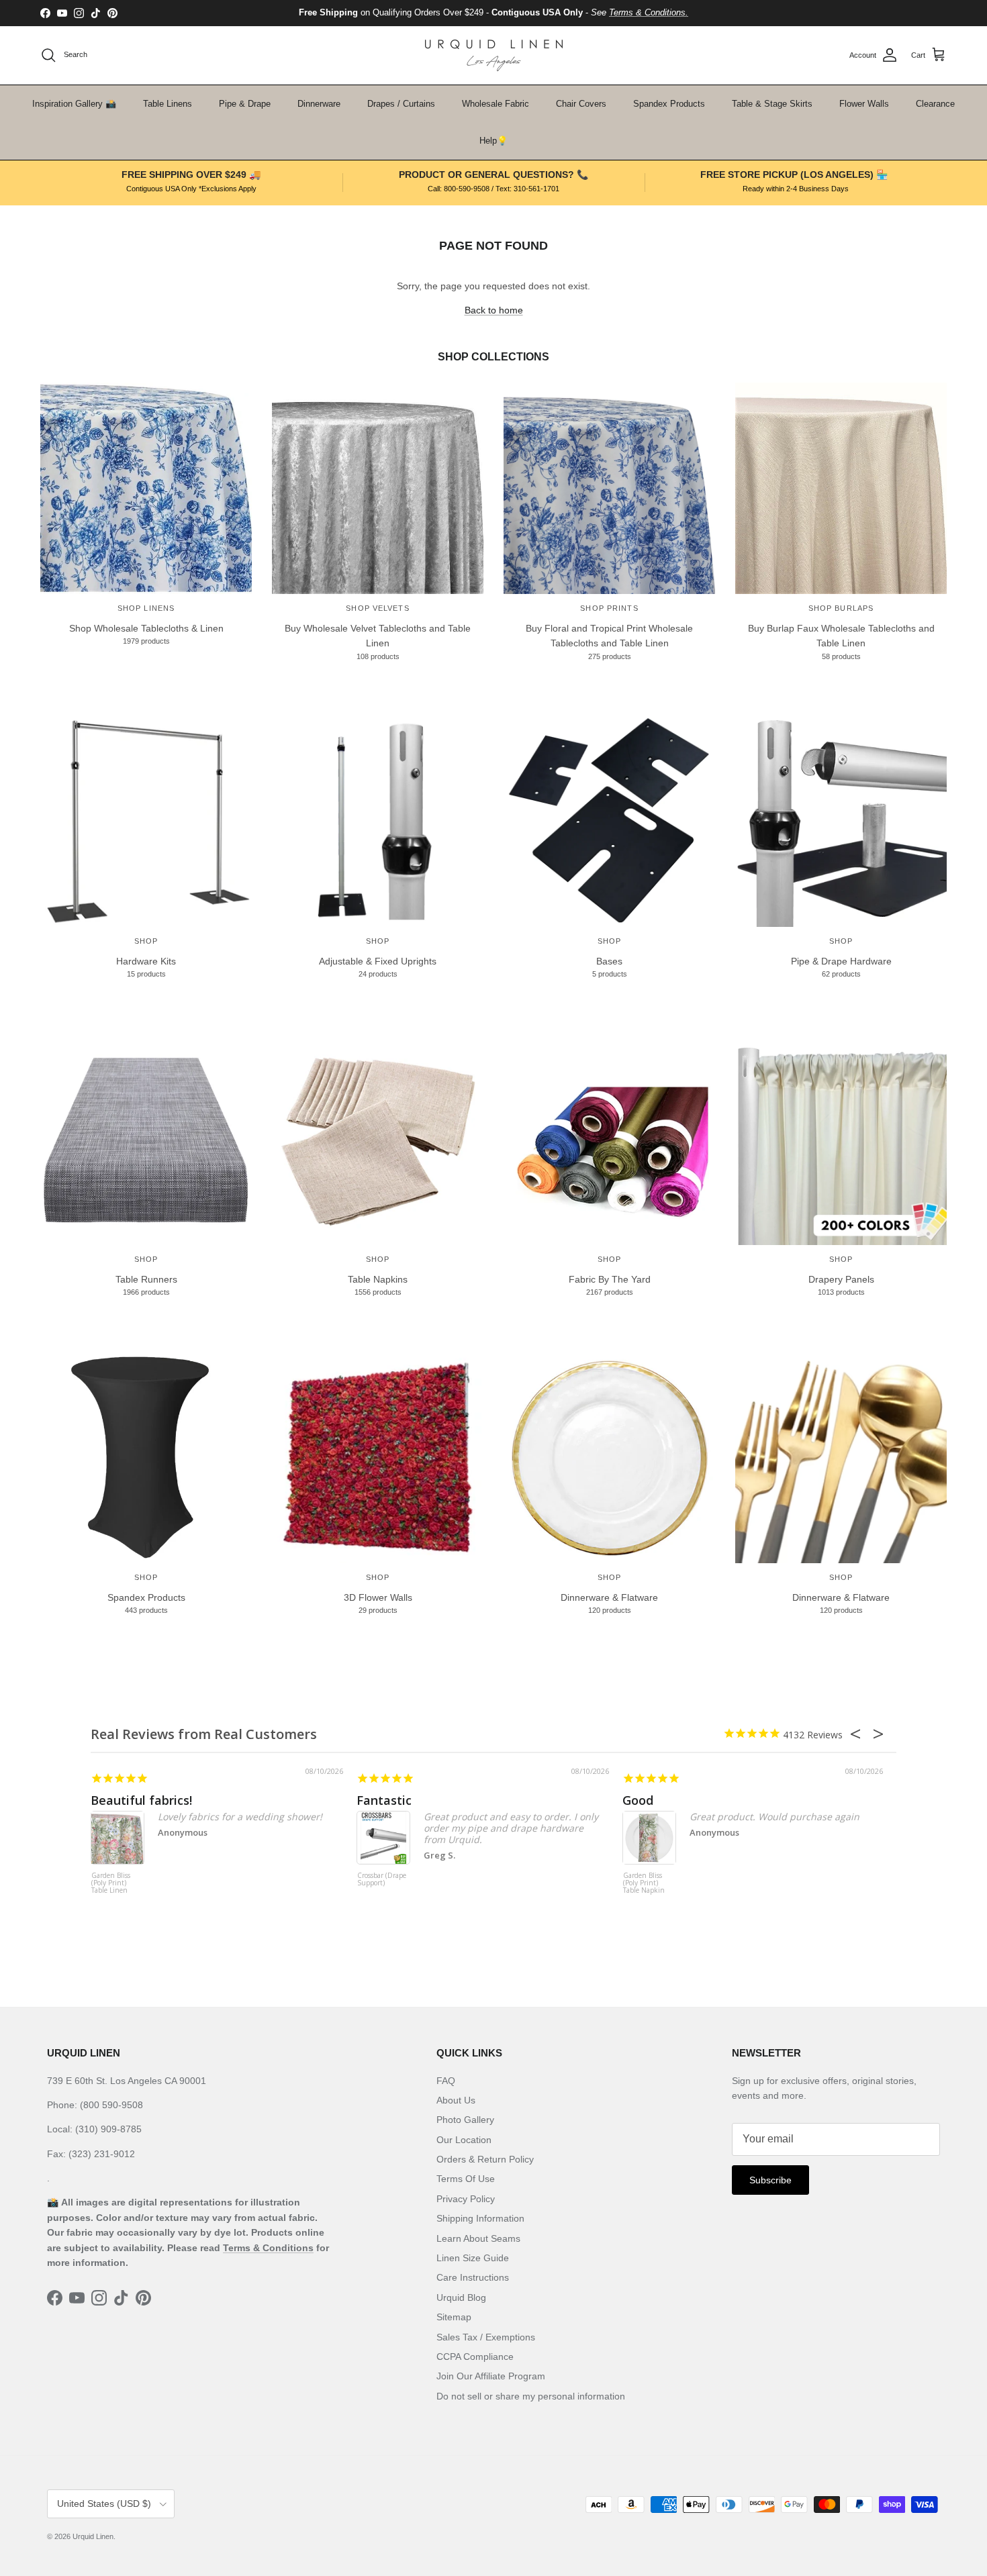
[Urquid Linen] (494, 55)
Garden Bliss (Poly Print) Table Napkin (644, 1883)
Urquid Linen (93, 2536)
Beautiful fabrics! (141, 1800)
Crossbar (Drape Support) (382, 1880)
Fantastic (384, 1800)
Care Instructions (473, 2277)
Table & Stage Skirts (772, 104)
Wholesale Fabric (496, 104)
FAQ (446, 2081)
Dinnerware (319, 104)
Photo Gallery (465, 2120)
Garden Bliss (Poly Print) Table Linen (111, 1883)
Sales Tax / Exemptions (486, 2337)
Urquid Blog (461, 2297)
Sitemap (454, 2317)
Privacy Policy (466, 2199)
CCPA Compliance (475, 2357)
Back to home (494, 310)
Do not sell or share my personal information (531, 2396)
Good (638, 1800)
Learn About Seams (478, 2238)
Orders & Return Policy (485, 2159)
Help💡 (493, 141)
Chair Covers (581, 104)
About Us (456, 2100)
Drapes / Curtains (401, 104)
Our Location (464, 2140)
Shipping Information (480, 2218)
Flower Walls (864, 104)
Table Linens (168, 104)
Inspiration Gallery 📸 (74, 104)
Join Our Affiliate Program (491, 2376)
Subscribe (770, 2180)
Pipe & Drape (245, 104)
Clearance (935, 104)
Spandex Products (669, 104)
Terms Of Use (466, 2179)
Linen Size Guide (473, 2258)
